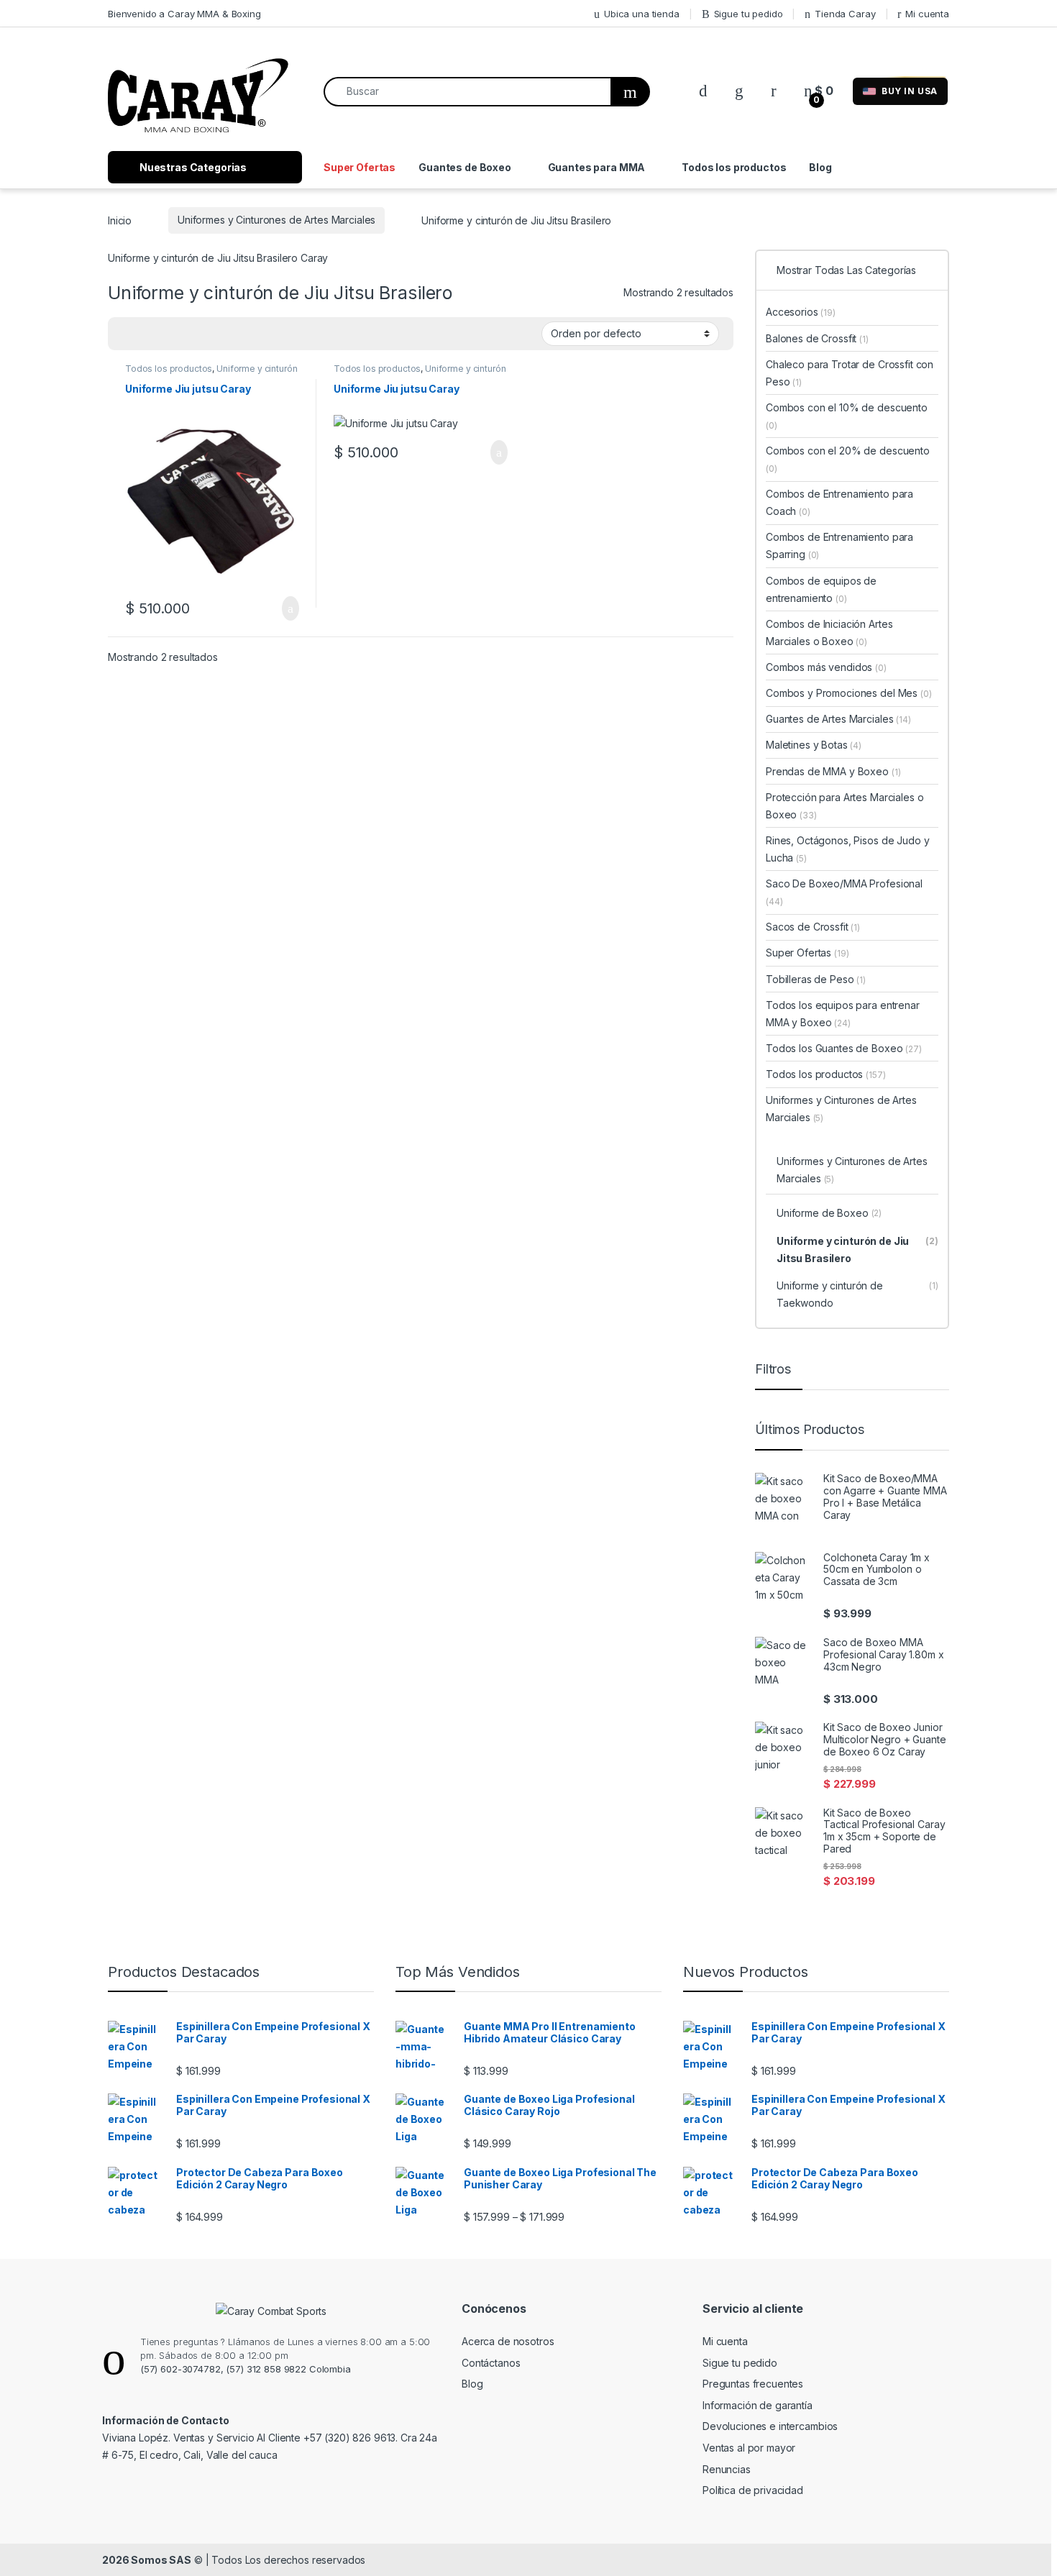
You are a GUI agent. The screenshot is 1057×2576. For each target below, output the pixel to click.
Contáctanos (491, 2363)
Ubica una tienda (642, 14)
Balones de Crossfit (817, 338)
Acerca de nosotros (508, 2341)
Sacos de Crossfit (813, 927)
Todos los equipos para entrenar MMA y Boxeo (843, 1014)
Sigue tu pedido (749, 14)
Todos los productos (734, 167)
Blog (820, 167)
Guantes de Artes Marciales (838, 719)
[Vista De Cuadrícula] (127, 334)
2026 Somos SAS (147, 2560)
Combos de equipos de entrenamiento (821, 589)
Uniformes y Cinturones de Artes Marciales (276, 220)
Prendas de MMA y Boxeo (833, 771)
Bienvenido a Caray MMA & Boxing (184, 14)
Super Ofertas (360, 167)
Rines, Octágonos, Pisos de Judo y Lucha (847, 849)
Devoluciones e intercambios (770, 2426)
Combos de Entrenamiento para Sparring (839, 545)
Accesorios (801, 312)
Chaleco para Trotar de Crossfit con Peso (850, 373)
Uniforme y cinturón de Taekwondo (857, 1294)
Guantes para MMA (597, 167)
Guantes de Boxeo (465, 167)
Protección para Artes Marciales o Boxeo (845, 806)
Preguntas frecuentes (753, 2384)
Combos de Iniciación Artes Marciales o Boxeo (829, 632)
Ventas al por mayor (749, 2448)
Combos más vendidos (826, 667)
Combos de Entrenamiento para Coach (839, 502)
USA (910, 91)
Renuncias (727, 2469)
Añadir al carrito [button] (284, 608)
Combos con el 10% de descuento (847, 416)
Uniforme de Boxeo (829, 1213)
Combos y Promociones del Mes (849, 693)
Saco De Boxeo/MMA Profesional (844, 892)
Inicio (120, 220)
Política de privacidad (753, 2490)
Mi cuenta (927, 14)
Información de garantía (758, 2405)
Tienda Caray (845, 14)
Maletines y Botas (814, 745)
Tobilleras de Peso (816, 979)
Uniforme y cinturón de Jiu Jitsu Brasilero (857, 1250)
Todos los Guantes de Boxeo (844, 1048)
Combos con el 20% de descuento (848, 459)
